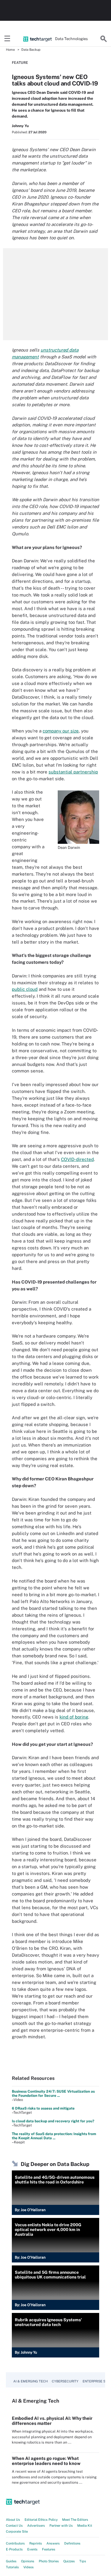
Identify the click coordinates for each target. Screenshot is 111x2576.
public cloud (25, 989)
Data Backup (31, 50)
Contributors (15, 2543)
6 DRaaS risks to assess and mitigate (43, 2108)
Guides (11, 2561)
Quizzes (69, 2561)
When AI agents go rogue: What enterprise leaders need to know (46, 2461)
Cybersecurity (65, 2381)
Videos (29, 2567)
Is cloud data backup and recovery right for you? (53, 2121)
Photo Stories (49, 2561)
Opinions (28, 2561)
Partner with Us (61, 2526)
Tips (83, 2561)
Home (10, 50)
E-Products (14, 2549)
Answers (53, 2543)
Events (32, 2549)
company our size (61, 731)
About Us (13, 2520)
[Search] (104, 39)
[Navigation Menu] (7, 39)
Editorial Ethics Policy (41, 2520)
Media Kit (85, 2526)
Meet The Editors (75, 2520)
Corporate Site (17, 2531)
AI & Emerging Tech (30, 2381)
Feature (20, 63)
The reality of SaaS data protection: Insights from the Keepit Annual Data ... (54, 2136)
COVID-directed (77, 1159)
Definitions (72, 2543)
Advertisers (36, 2526)
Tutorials (12, 2567)
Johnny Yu (20, 126)
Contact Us (14, 2526)
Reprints (36, 2543)
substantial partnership (73, 772)
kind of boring (74, 1717)
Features (49, 2549)
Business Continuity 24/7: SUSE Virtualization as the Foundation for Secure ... (53, 2094)
